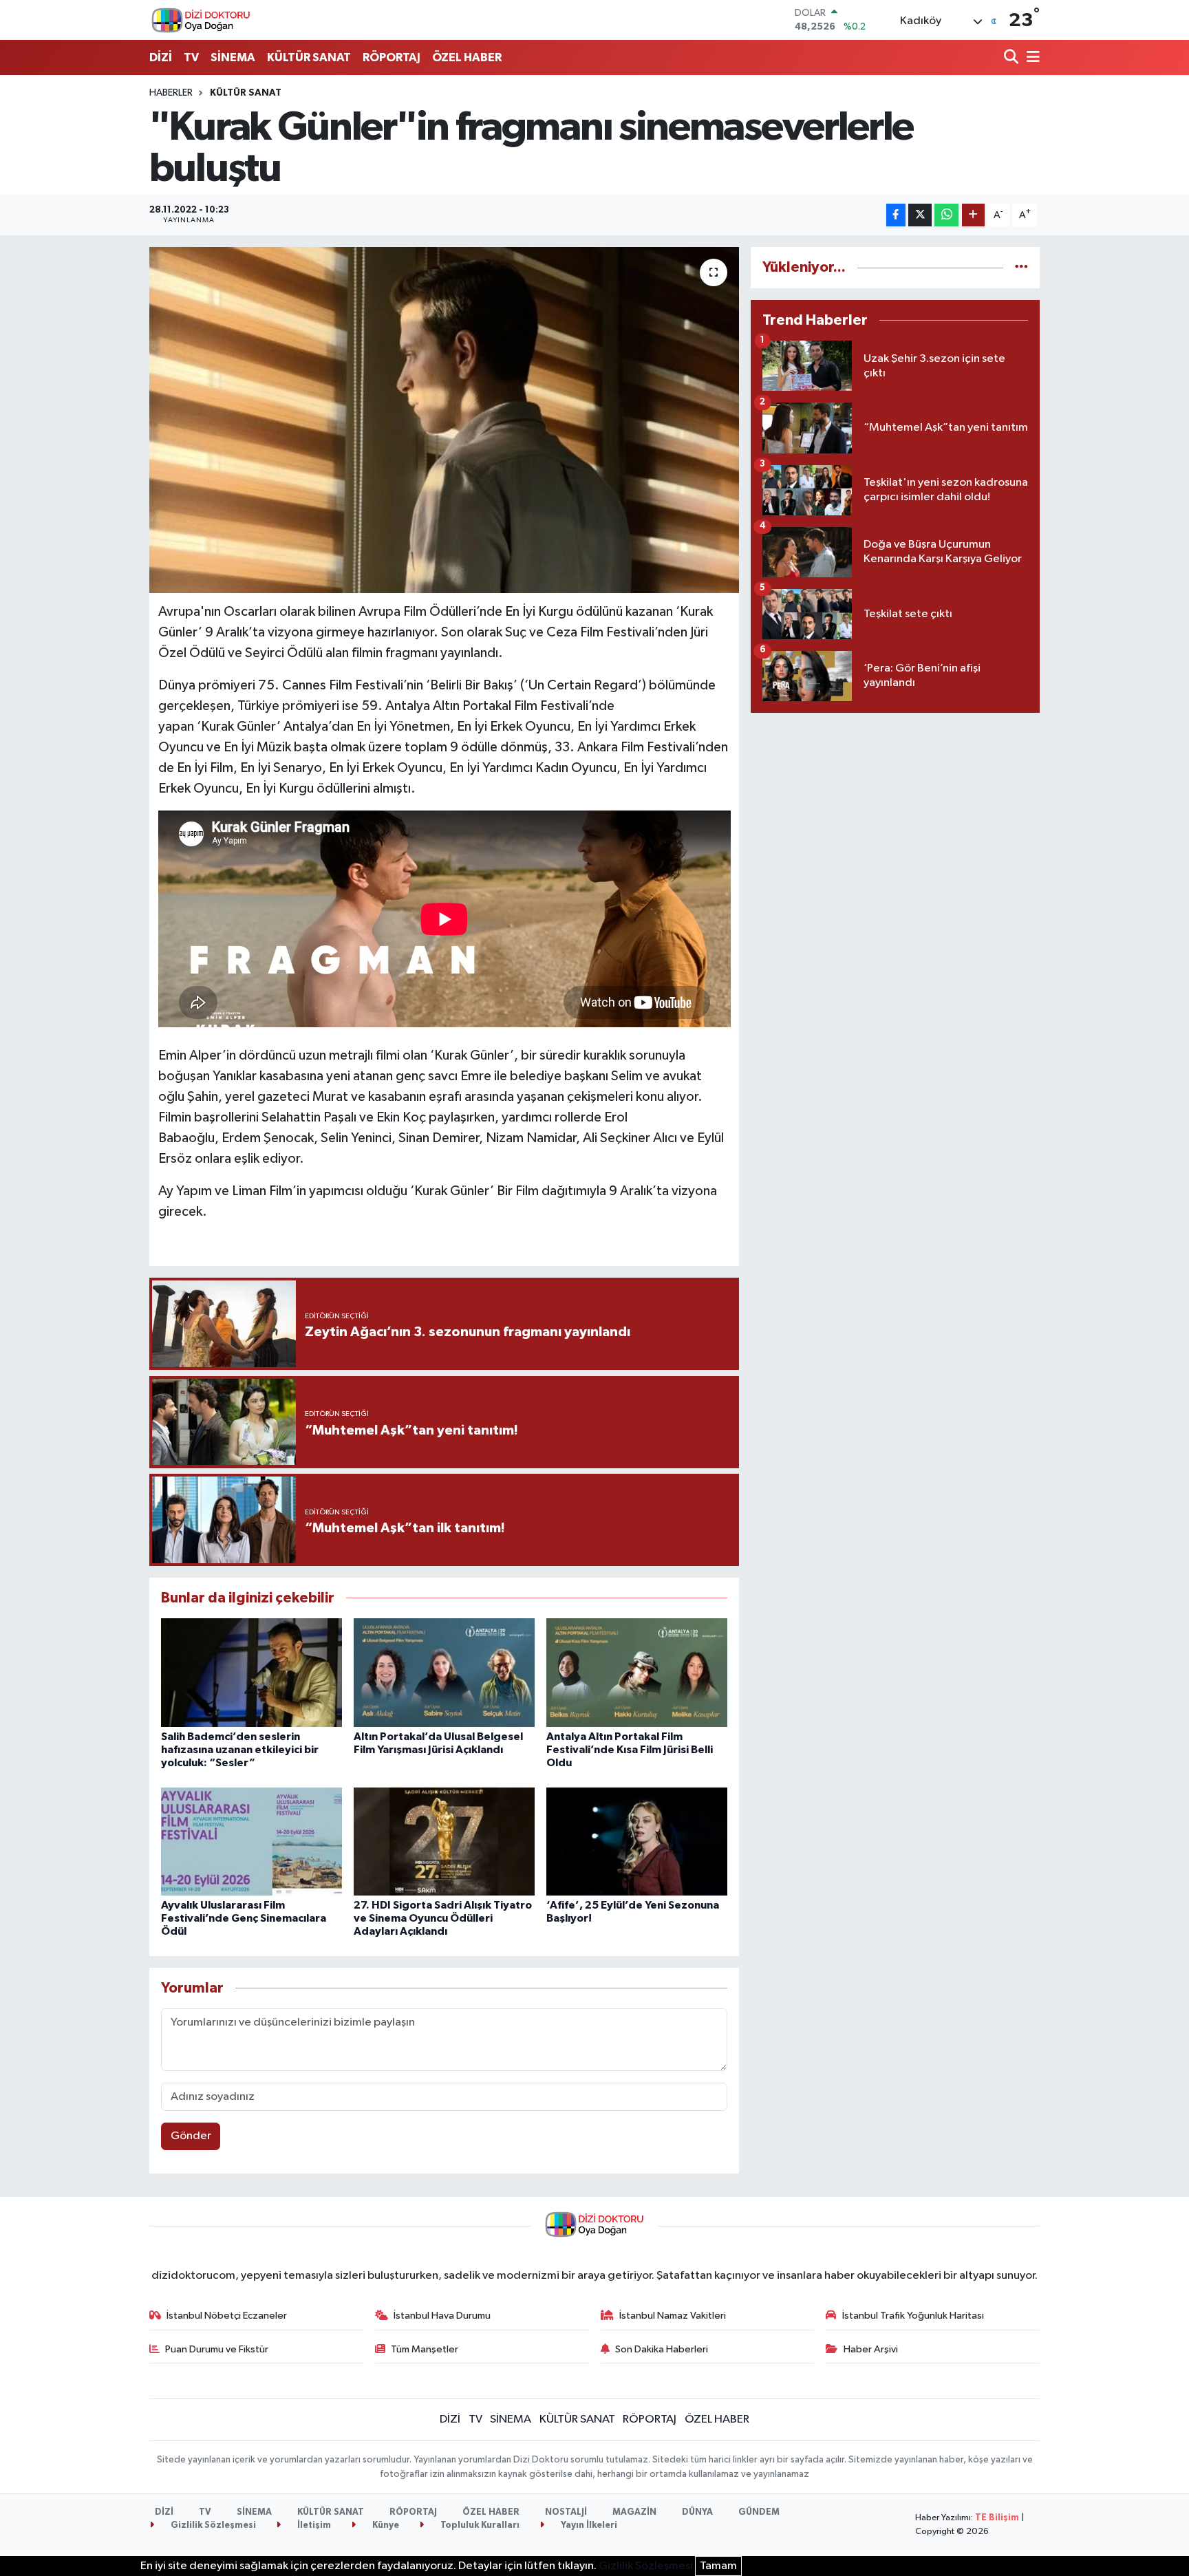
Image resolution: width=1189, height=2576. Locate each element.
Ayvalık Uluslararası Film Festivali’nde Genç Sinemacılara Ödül (244, 1918)
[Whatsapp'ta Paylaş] (946, 215)
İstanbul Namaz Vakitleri (673, 2316)
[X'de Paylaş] (920, 215)
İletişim (313, 2525)
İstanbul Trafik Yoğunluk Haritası (913, 2316)
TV (191, 57)
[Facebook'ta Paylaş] (896, 215)
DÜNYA (697, 2512)
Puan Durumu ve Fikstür (217, 2349)
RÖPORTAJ (392, 57)
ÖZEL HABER (467, 57)
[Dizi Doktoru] (201, 20)
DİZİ (161, 57)
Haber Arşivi (871, 2349)
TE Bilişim (997, 2518)
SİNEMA (233, 57)
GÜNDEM (759, 2512)
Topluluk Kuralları (479, 2525)
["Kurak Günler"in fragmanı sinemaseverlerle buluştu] (444, 420)
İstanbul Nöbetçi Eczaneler (227, 2316)
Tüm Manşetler (425, 2349)
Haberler (171, 93)
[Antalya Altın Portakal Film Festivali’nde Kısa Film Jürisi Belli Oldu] (637, 1672)
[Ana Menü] (1031, 58)
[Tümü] (1021, 267)
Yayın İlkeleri (588, 2525)
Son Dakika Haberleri (662, 2349)
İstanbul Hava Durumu (442, 2316)
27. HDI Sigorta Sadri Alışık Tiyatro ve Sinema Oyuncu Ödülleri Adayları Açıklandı (443, 1918)
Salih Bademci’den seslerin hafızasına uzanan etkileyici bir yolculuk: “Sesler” (240, 1750)
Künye (385, 2525)
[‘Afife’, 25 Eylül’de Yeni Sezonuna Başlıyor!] (637, 1842)
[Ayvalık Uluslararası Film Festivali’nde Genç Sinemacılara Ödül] (251, 1842)
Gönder (191, 2136)
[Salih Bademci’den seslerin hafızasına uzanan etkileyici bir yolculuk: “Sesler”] (251, 1672)
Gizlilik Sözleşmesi (212, 2525)
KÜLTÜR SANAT (309, 57)
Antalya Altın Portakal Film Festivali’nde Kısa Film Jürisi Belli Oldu (630, 1750)
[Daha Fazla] (973, 215)
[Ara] (1013, 58)
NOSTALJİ (566, 2512)
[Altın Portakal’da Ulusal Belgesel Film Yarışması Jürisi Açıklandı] (444, 1672)
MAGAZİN (634, 2512)
